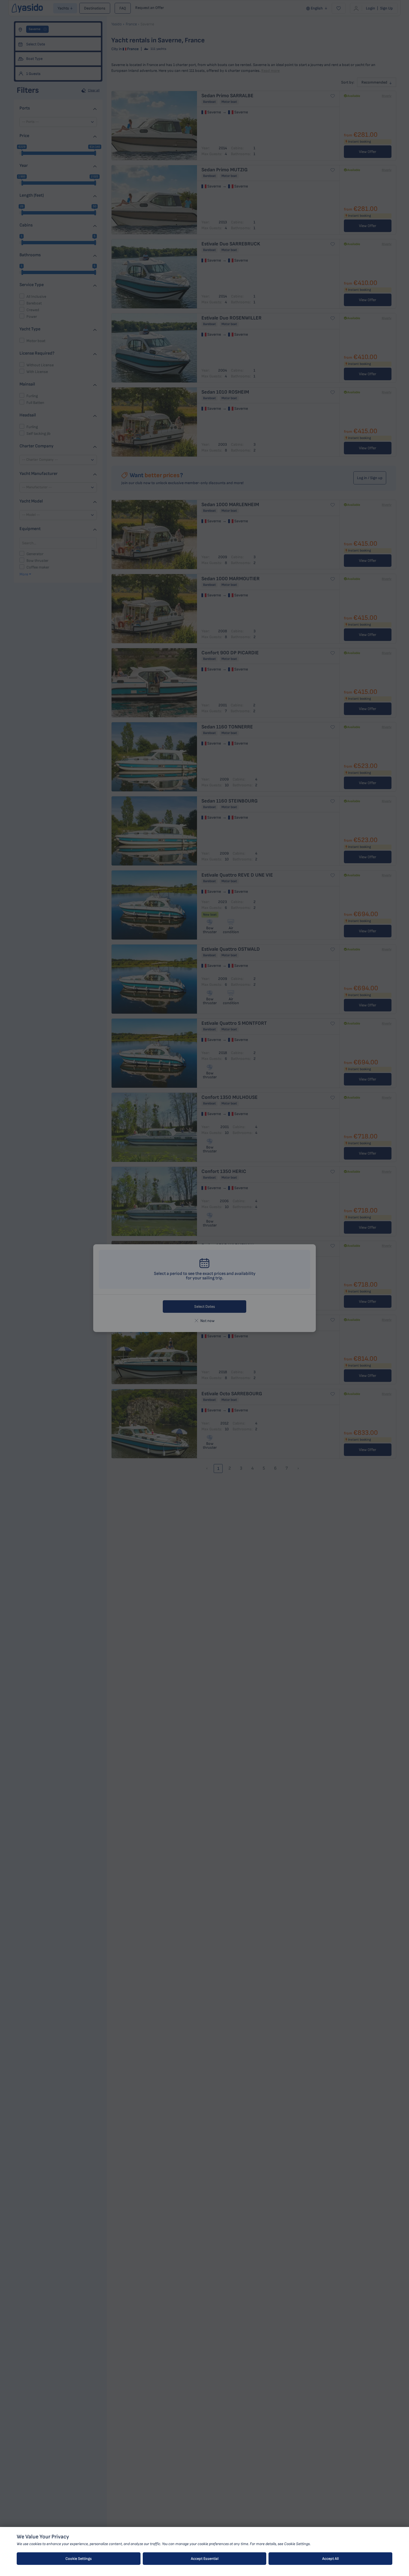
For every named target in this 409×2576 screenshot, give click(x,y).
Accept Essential (205, 2559)
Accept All (330, 2559)
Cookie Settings (79, 2559)
